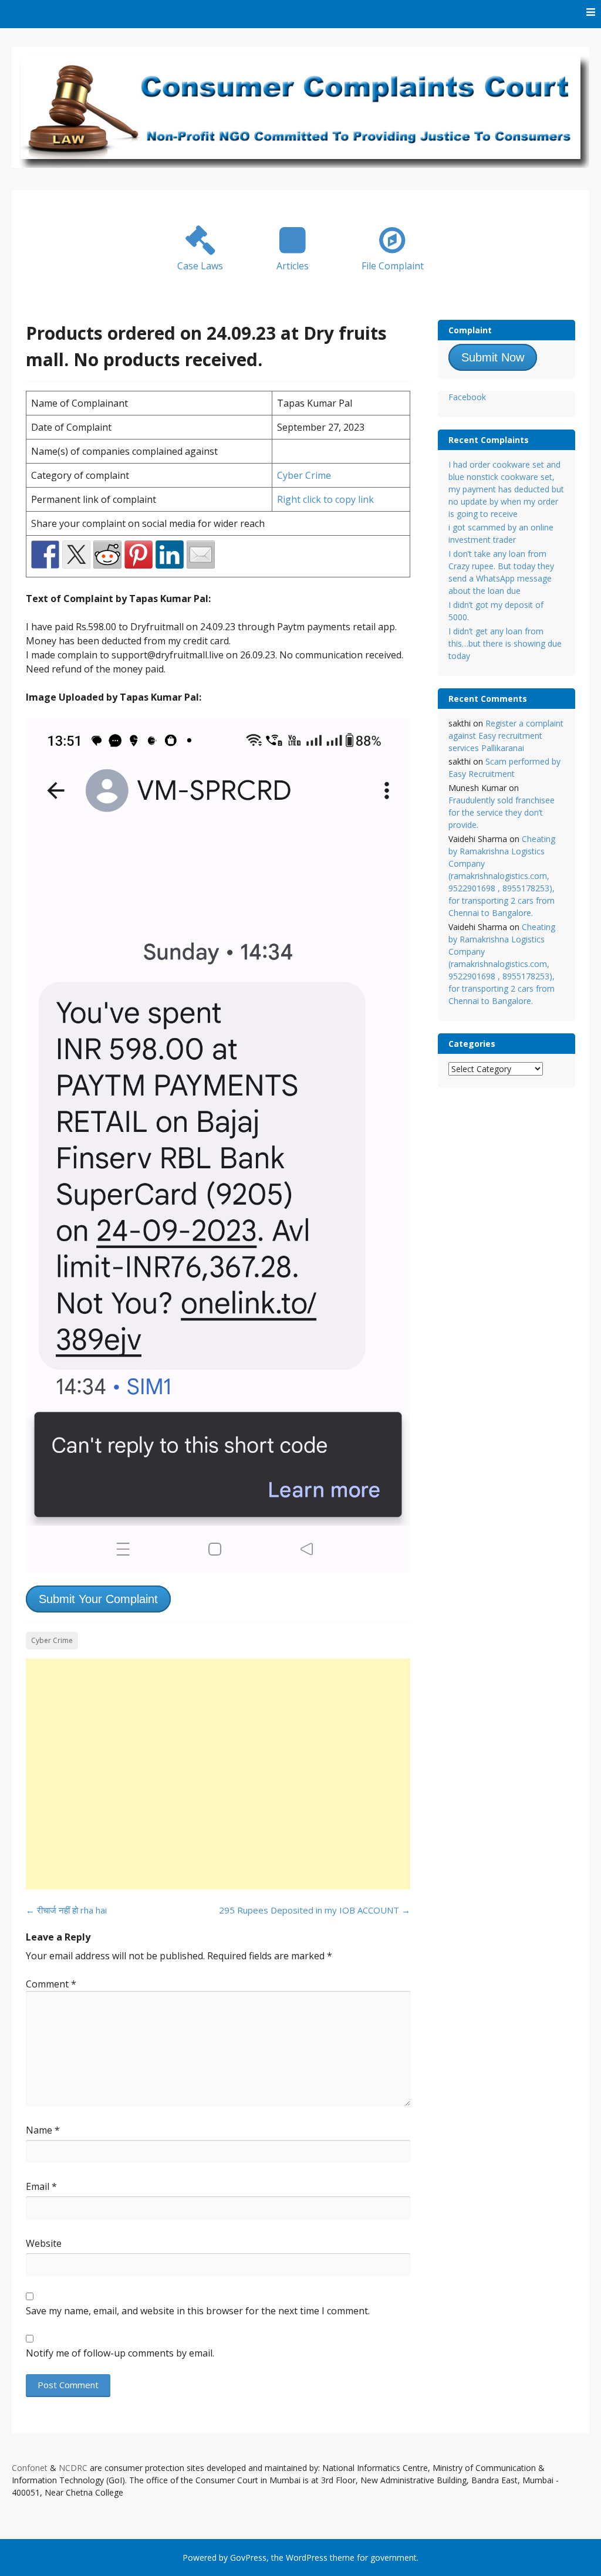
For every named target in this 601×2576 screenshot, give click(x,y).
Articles (293, 266)
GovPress (248, 2558)
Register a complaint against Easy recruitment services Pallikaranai (506, 736)
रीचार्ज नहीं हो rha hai (66, 1910)
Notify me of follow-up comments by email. (120, 2353)
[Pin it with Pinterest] (139, 555)
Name (43, 2130)
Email (41, 2186)
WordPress (307, 2558)
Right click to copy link (325, 499)
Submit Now (493, 357)
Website (44, 2243)
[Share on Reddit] (107, 555)
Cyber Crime (304, 475)
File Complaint (393, 266)
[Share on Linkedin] (170, 555)
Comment (51, 1984)
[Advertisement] (218, 1774)
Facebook (467, 397)
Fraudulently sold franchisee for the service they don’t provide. (502, 812)
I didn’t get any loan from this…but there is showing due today (505, 643)
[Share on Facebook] (45, 555)
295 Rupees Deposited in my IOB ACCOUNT (315, 1910)
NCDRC (73, 2468)
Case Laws (200, 266)
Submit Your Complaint (98, 1599)
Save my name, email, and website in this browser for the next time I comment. (198, 2311)
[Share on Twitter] (76, 555)
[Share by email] (201, 555)
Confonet (30, 2468)
